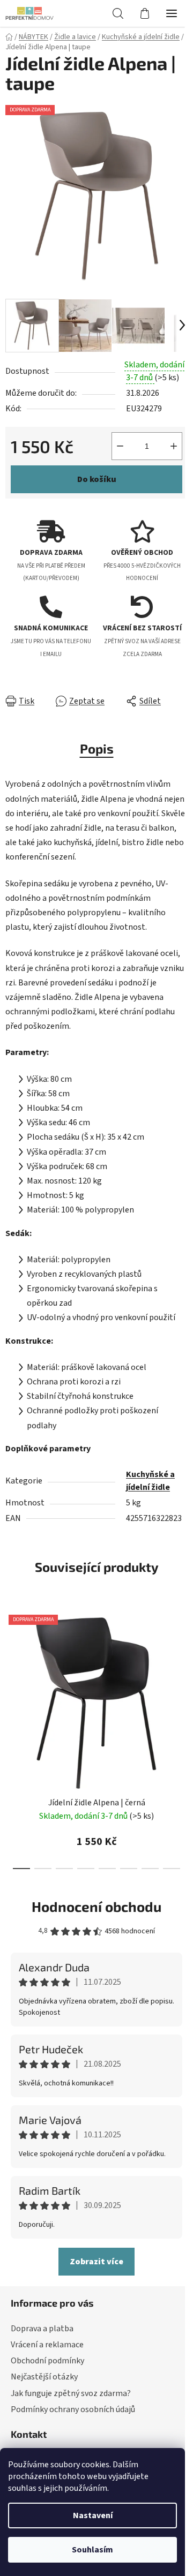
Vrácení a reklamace (47, 2345)
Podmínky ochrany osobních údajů (73, 2409)
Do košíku (97, 479)
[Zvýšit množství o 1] (174, 446)
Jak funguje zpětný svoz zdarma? (71, 2393)
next (182, 1669)
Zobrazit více (96, 2262)
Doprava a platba (42, 2329)
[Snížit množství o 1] (120, 446)
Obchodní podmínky (47, 2361)
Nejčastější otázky (44, 2377)
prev (11, 1669)
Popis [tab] (97, 748)
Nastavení (93, 2515)
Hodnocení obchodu (96, 1906)
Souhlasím (92, 2550)
